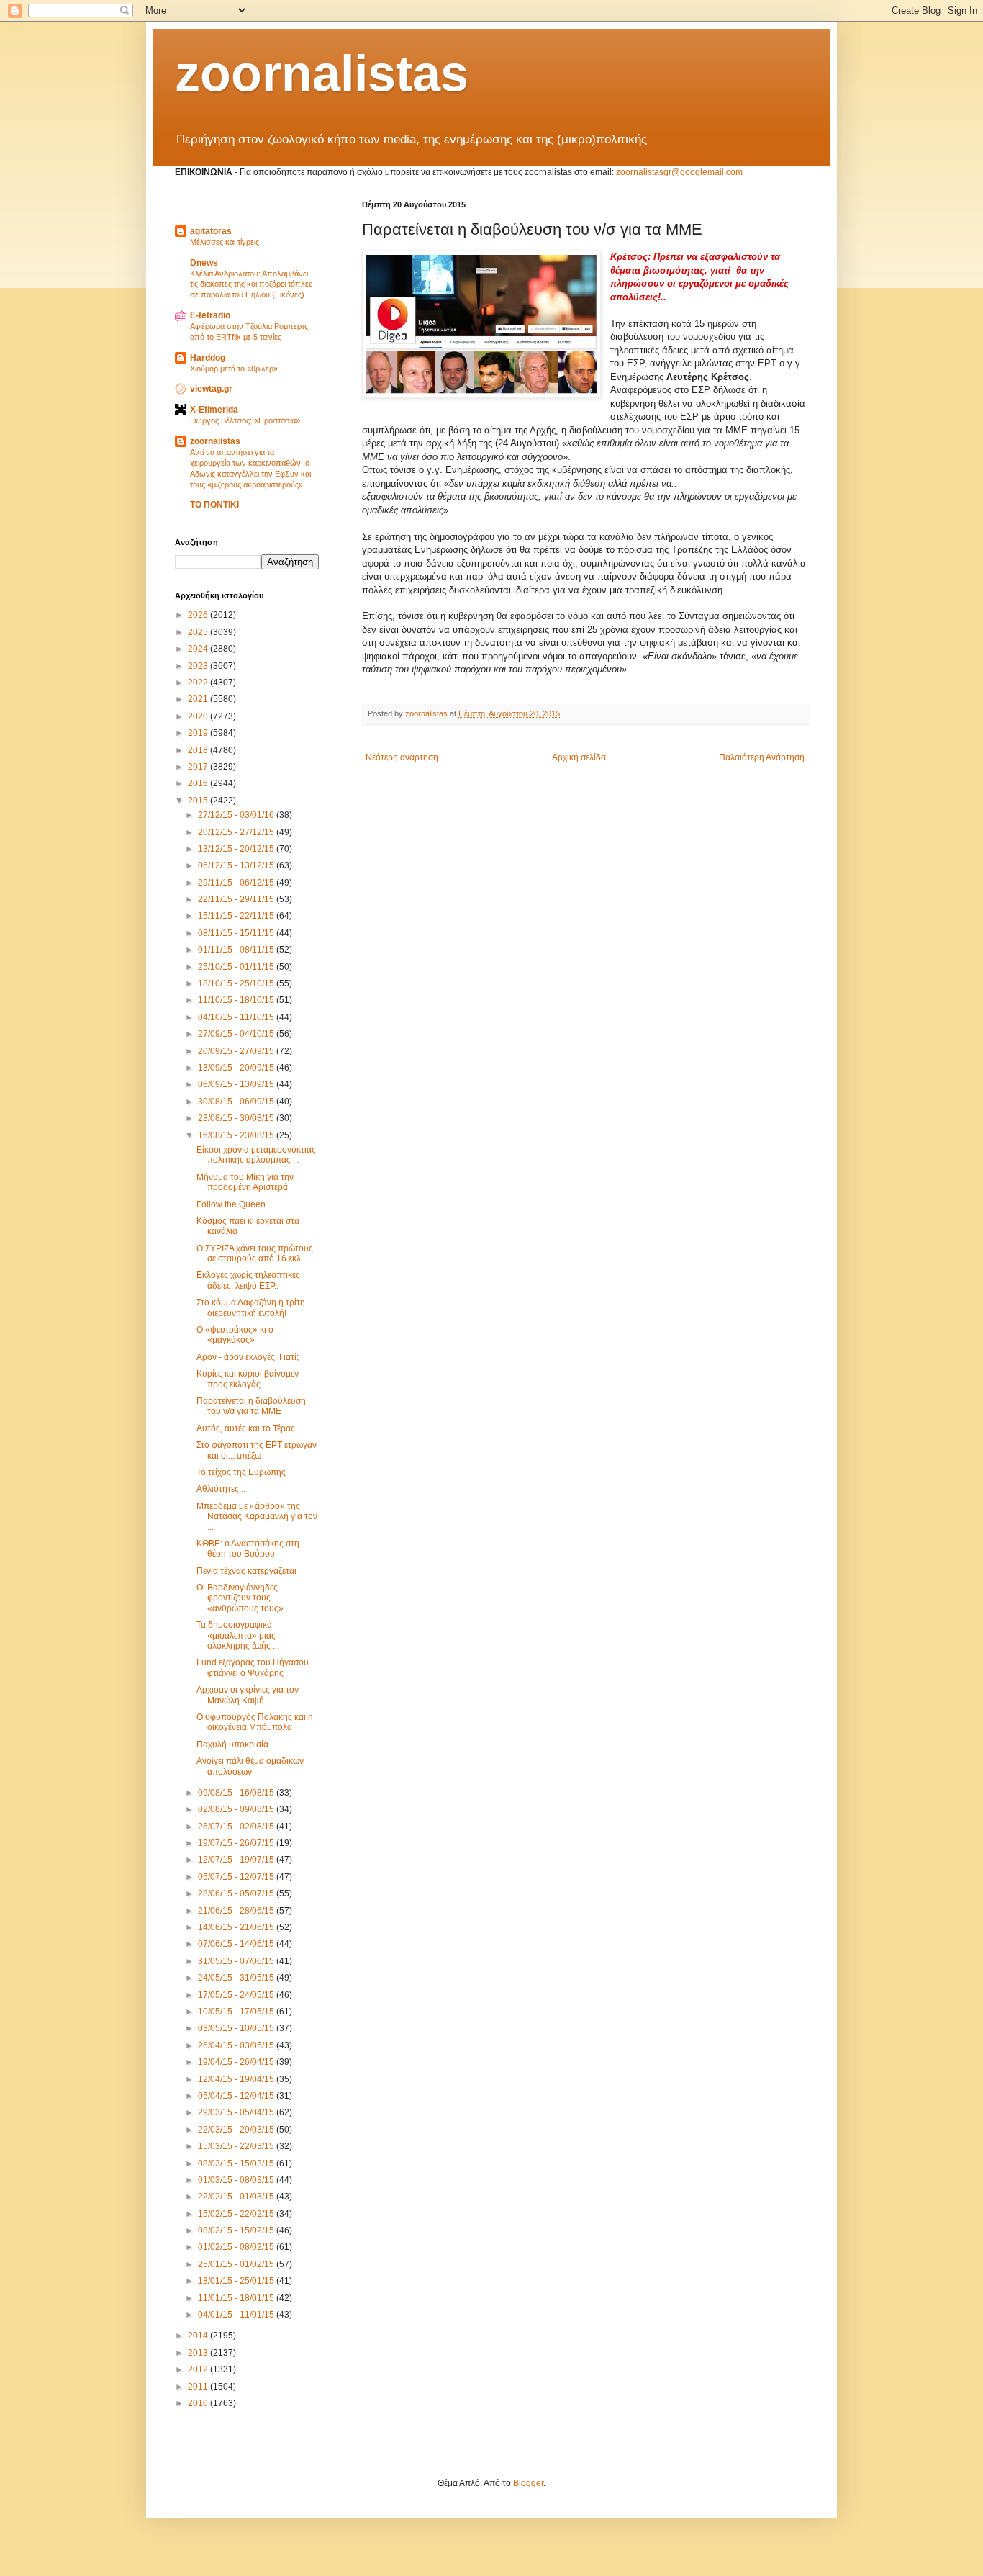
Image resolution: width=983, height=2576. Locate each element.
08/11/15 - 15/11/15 (237, 933)
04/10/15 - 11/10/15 (237, 1017)
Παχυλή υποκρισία (232, 1744)
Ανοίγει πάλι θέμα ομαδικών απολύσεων (250, 1766)
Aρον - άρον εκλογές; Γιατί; (248, 1357)
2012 (199, 2369)
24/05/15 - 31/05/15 (237, 1978)
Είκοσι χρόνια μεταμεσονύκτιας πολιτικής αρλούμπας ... (256, 1155)
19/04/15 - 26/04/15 (237, 2062)
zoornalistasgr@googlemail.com (679, 172)
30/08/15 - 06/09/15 (237, 1102)
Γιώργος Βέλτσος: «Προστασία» (245, 420)
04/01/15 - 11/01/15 (237, 2315)
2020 (199, 716)
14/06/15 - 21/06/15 (237, 1927)
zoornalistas (322, 73)
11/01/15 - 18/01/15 (237, 2298)
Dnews (204, 263)
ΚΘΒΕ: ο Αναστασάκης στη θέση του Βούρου (248, 1549)
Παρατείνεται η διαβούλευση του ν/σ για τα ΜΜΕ (251, 1406)
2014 (199, 2336)
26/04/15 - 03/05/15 (237, 2045)
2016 (199, 783)
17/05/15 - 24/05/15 (237, 1995)
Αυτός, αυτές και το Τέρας (246, 1428)
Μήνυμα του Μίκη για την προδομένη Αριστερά (245, 1182)
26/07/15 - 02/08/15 (237, 1827)
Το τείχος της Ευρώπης (241, 1472)
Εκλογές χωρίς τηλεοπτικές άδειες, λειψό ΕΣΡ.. (248, 1280)
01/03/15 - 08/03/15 (237, 2180)
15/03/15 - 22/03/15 (237, 2146)
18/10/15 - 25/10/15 (237, 983)
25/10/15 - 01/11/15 (237, 967)
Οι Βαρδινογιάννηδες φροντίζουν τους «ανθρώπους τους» (240, 1598)
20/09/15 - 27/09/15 (237, 1051)
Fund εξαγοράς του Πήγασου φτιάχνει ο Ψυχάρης (253, 1667)
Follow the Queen (231, 1204)
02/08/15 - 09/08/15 (237, 1809)
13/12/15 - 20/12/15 (237, 849)
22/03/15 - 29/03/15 (237, 2130)
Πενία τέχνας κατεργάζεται (246, 1571)
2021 (199, 699)
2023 (199, 666)
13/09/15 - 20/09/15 (237, 1068)
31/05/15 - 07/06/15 (237, 1961)
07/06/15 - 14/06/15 (237, 1944)
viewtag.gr (211, 389)
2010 (199, 2403)
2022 (199, 683)
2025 (199, 632)
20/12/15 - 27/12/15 (237, 832)
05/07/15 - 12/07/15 (237, 1877)
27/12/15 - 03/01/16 (237, 815)
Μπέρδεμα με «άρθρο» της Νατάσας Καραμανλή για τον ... (257, 1517)
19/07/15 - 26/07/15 (237, 1843)
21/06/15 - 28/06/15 (237, 1911)
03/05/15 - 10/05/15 (237, 2028)
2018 (199, 750)
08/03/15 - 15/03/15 (237, 2163)
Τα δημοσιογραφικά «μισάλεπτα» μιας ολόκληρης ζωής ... (238, 1635)
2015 (199, 801)
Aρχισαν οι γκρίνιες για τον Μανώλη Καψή (248, 1695)
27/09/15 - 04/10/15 (237, 1034)
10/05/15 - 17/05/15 (237, 2012)
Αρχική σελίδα (579, 757)
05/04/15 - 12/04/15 (237, 2096)
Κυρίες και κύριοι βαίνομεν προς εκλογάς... (248, 1379)
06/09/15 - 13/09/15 (237, 1084)
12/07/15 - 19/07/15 (237, 1860)
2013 (199, 2353)
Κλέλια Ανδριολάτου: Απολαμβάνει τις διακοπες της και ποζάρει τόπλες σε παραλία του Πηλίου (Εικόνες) (251, 284)
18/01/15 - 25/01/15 (237, 2281)
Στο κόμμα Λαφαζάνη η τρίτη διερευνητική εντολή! (251, 1307)
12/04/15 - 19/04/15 (237, 2079)
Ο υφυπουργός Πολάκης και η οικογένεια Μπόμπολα (255, 1722)
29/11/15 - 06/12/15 (237, 883)
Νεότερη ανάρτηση (402, 757)
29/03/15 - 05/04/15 (237, 2112)
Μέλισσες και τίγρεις (225, 242)
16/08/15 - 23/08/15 (237, 1135)
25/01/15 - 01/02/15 (237, 2264)
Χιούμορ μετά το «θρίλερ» (234, 369)
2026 (199, 615)
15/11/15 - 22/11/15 (237, 916)
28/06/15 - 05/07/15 (237, 1893)
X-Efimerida (214, 410)
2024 (199, 649)
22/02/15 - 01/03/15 (237, 2197)
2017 (199, 767)
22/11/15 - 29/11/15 (237, 899)
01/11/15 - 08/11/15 (237, 950)
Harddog (208, 358)
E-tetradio (210, 315)
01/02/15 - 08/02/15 (237, 2247)
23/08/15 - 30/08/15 (237, 1118)
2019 (199, 733)
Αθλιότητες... (221, 1489)
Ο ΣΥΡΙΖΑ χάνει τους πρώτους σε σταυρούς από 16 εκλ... (255, 1253)
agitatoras (211, 231)
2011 (199, 2387)
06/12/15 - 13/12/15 (237, 865)
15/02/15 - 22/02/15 (237, 2214)
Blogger (528, 2483)
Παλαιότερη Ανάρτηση (762, 757)
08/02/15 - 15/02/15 (237, 2230)
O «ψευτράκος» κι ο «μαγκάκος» (235, 1335)
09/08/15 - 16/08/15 (237, 1793)
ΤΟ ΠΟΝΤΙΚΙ (214, 505)
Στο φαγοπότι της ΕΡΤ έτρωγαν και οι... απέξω (257, 1450)
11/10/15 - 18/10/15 (237, 1000)
